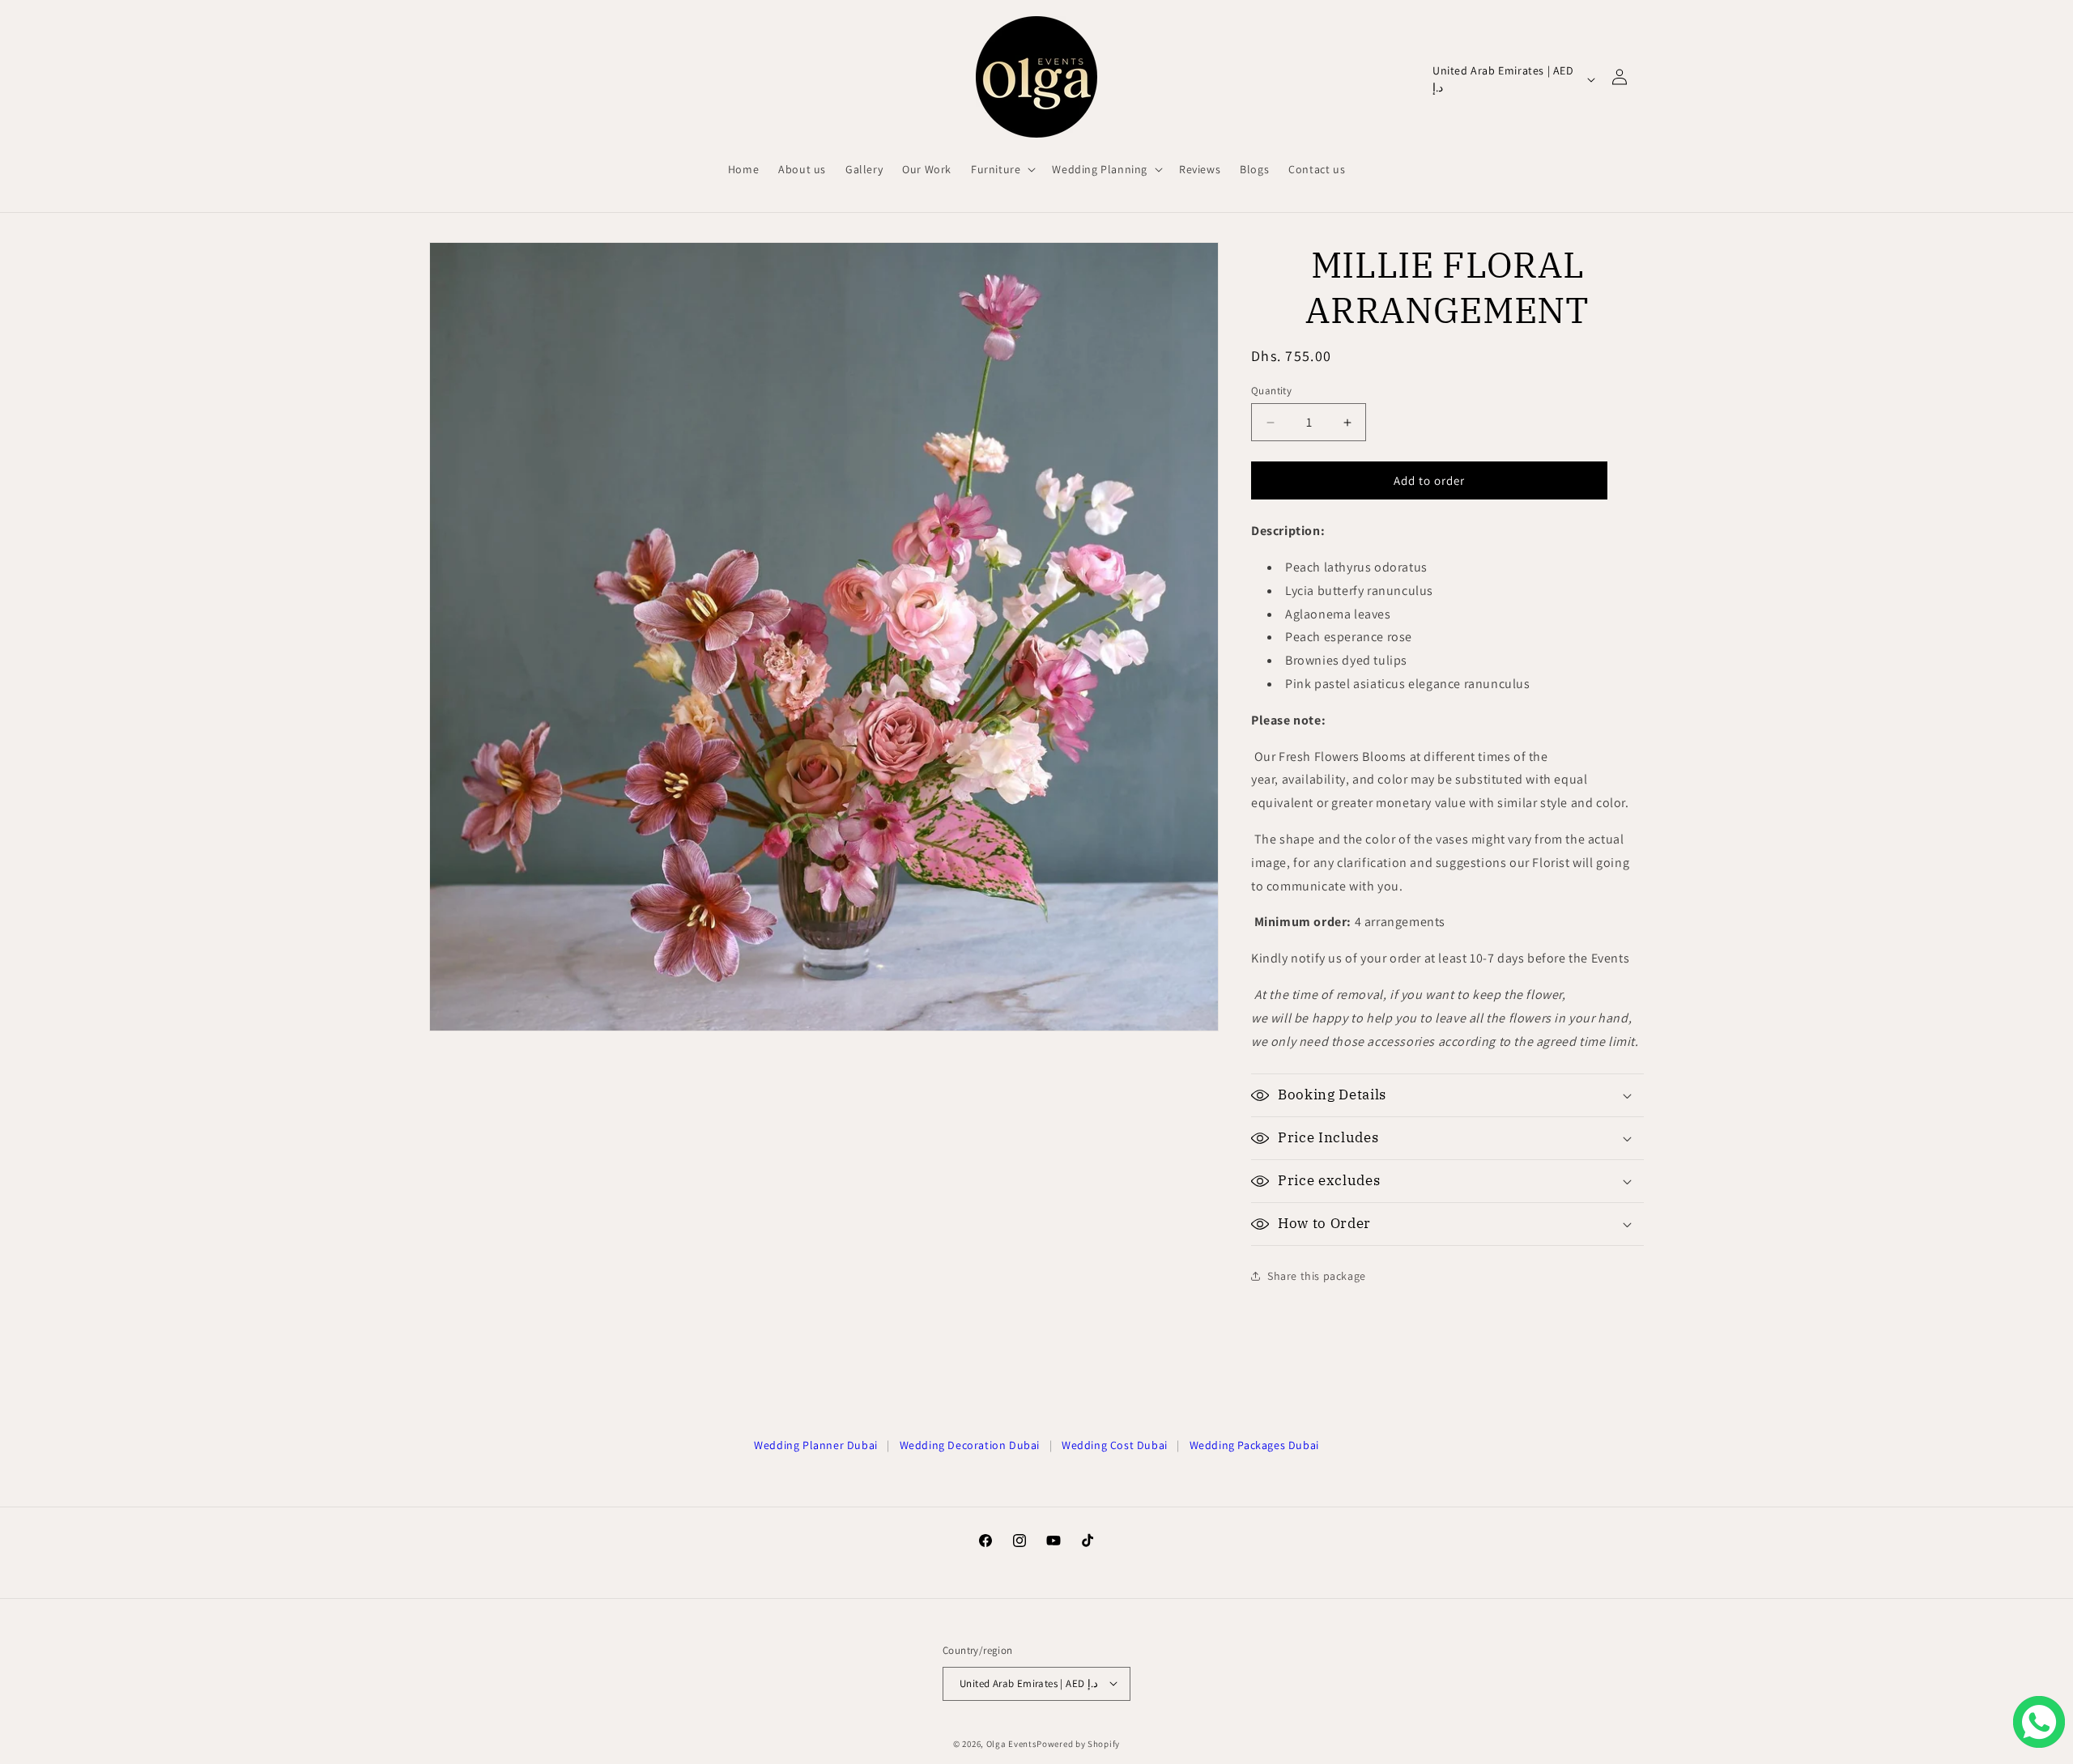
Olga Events (1012, 1743)
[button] (1002, 169)
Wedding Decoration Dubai (970, 1445)
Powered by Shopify (1078, 1743)
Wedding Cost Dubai (1115, 1445)
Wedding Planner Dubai (816, 1445)
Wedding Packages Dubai (1254, 1445)
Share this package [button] (1317, 1276)
